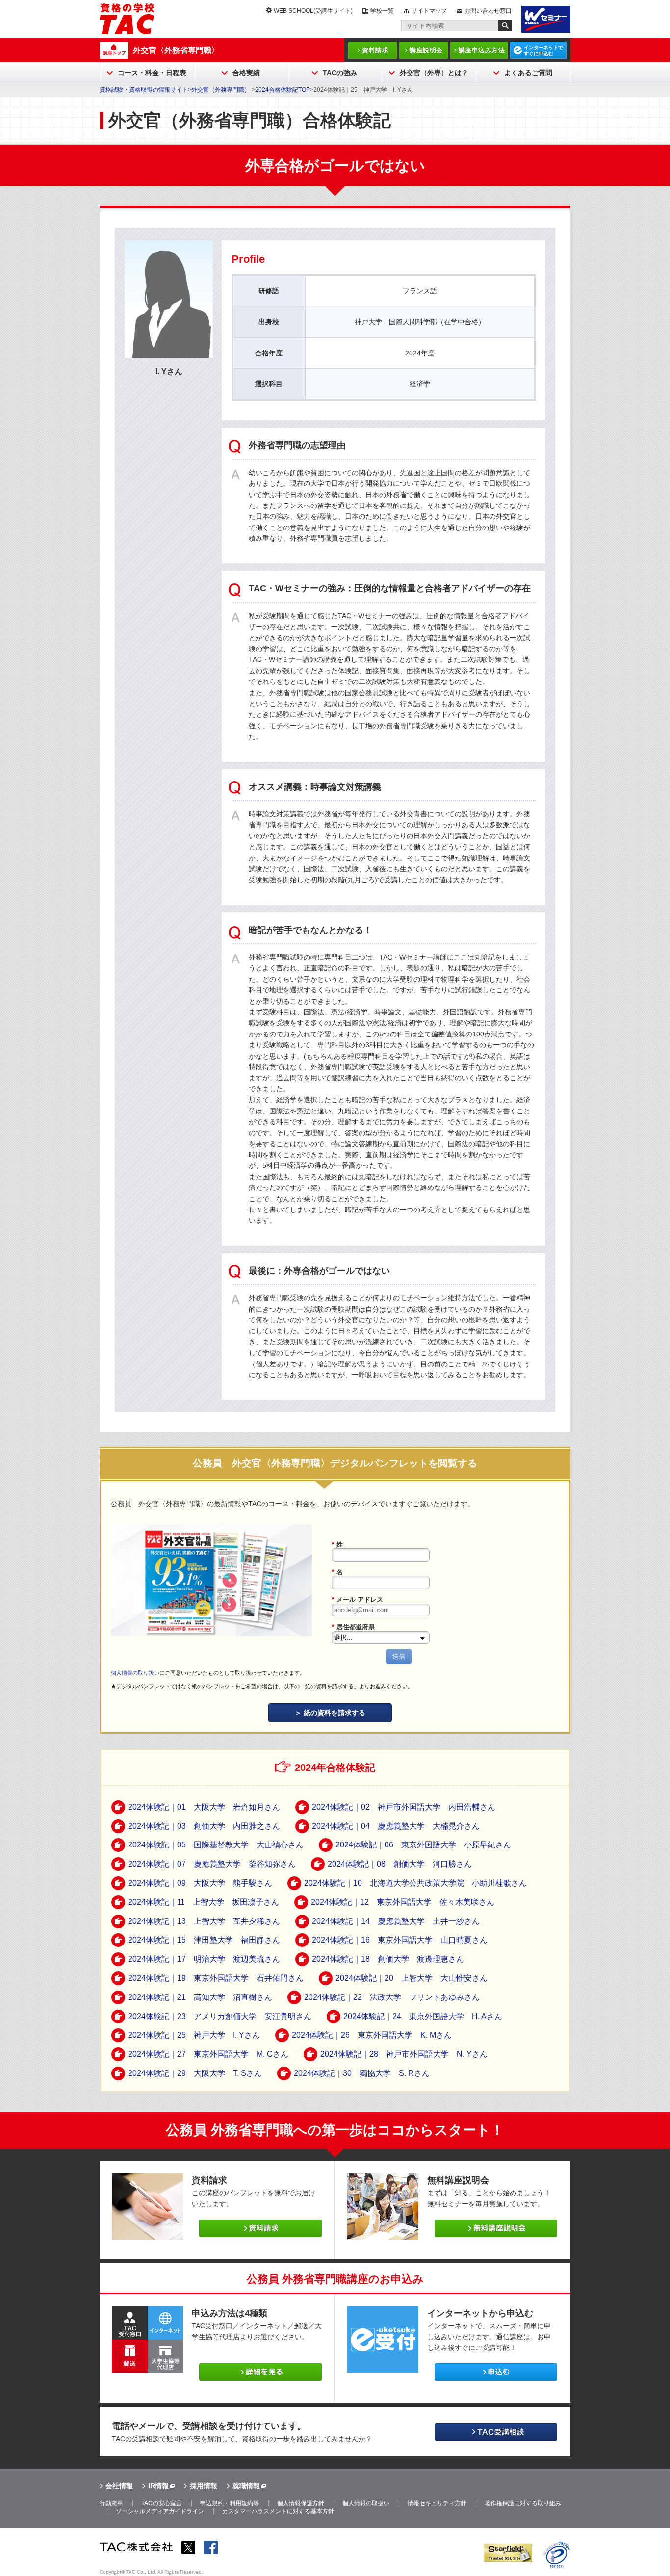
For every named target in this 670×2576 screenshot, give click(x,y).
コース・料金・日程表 (152, 73)
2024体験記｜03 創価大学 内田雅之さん (204, 1826)
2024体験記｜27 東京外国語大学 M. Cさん (208, 2054)
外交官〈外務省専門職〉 (176, 50)
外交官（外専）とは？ (434, 73)
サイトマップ (429, 11)
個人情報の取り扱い (135, 1673)
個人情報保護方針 (301, 2503)
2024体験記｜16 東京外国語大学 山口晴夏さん (400, 1940)
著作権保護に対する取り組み (523, 2503)
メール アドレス (357, 1600)
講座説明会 (426, 50)
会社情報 (119, 2486)
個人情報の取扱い (366, 2503)
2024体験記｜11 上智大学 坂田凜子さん (204, 1902)
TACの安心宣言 (162, 2503)
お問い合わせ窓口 (488, 11)
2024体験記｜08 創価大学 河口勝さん (400, 1864)
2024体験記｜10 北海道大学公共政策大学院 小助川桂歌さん (415, 1883)
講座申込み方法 (482, 50)
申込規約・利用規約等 (230, 2503)
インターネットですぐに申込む (543, 51)
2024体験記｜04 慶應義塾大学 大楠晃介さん (396, 1826)
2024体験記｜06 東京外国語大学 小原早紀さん (423, 1845)
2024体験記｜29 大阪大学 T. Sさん (195, 2073)
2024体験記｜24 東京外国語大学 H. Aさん (423, 2016)
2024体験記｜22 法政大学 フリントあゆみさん (392, 1997)
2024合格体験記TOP (283, 90)
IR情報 (158, 2486)
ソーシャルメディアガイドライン (160, 2511)
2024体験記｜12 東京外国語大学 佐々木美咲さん (403, 1902)
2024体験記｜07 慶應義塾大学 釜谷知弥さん (212, 1864)
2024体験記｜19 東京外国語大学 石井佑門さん (216, 1978)
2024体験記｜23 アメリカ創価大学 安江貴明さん (220, 2016)
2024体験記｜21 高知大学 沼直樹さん (200, 1997)
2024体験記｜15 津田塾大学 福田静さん (204, 1940)
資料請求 (375, 50)
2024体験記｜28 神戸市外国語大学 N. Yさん (404, 2054)
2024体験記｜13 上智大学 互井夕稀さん (204, 1921)
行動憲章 (111, 2503)
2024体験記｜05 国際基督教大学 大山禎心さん (216, 1845)
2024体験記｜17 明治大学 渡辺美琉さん (204, 1959)
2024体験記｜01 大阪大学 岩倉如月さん (204, 1807)
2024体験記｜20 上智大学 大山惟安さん (412, 1978)
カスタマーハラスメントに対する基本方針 (278, 2511)
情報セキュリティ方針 (437, 2503)
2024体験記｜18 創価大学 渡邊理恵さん (388, 1959)
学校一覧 (382, 11)
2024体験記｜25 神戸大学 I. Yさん (194, 2035)
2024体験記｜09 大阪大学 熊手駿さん (200, 1883)
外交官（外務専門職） (221, 90)
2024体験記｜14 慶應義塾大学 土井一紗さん (396, 1921)
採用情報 (204, 2486)
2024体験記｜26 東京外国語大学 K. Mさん (372, 2035)
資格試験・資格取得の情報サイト (144, 90)
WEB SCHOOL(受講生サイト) (313, 11)
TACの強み (340, 73)
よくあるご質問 (528, 73)
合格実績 (246, 73)
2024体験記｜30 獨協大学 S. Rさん (362, 2073)
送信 (399, 1656)
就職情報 (246, 2486)
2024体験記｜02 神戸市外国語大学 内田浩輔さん (404, 1807)
